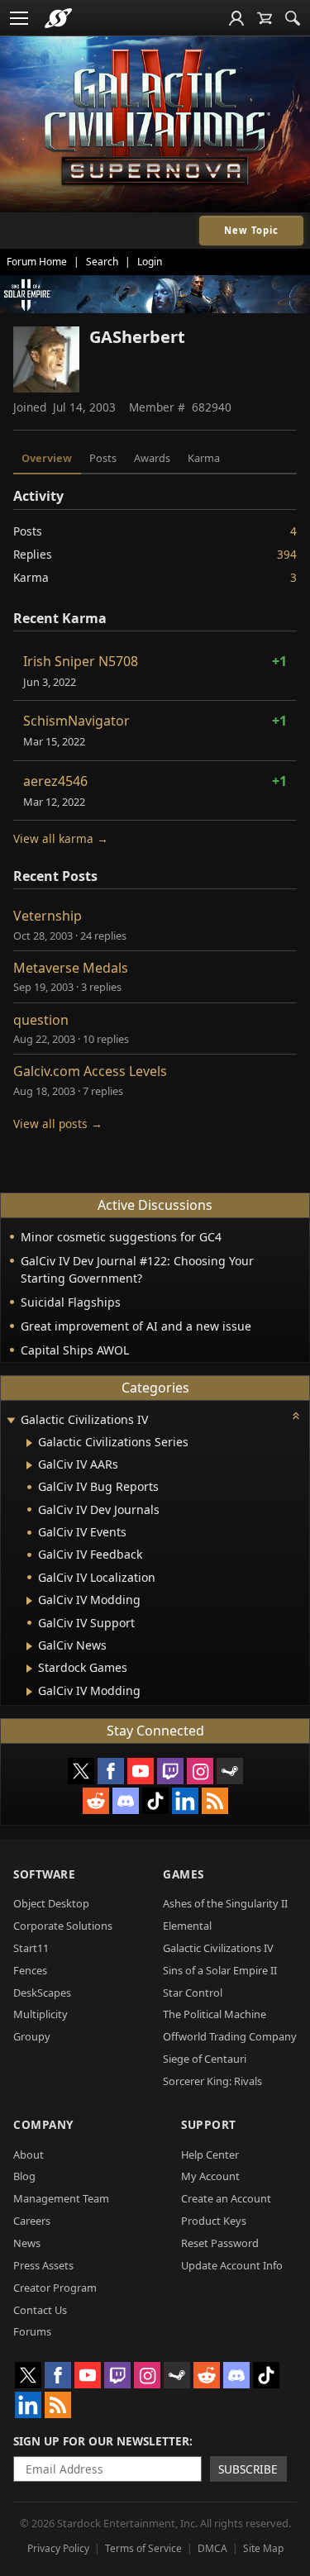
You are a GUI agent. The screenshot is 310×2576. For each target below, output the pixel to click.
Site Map (263, 2548)
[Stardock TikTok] (155, 1801)
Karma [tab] (204, 458)
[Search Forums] (293, 18)
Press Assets (43, 2265)
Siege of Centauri (205, 2059)
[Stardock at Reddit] (96, 1801)
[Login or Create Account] (236, 18)
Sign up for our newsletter (101, 2441)
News (27, 2243)
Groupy (32, 2036)
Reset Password (220, 2243)
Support (209, 2124)
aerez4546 (55, 781)
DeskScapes (42, 1993)
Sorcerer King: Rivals (212, 2081)
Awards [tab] (152, 458)
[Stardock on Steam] (230, 1771)
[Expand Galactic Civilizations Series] (29, 1443)
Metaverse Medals (71, 968)
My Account (210, 2176)
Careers (32, 2221)
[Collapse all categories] (296, 1416)
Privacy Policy (58, 2548)
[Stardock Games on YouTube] (141, 1771)
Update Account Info (232, 2265)
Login (150, 262)
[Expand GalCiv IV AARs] (29, 1465)
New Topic (251, 230)
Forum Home (37, 262)
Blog (24, 2176)
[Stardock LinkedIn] (185, 1801)
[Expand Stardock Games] (29, 1669)
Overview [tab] (47, 458)
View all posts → (58, 1124)
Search (102, 262)
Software (44, 1874)
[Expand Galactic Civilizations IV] (11, 1421)
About (29, 2155)
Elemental (187, 1926)
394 (287, 554)
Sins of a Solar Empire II (220, 1970)
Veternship (48, 916)
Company (43, 2124)
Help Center (210, 2155)
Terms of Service (143, 2548)
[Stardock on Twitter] (81, 1771)
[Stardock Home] (58, 18)
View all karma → (61, 838)
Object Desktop (51, 1903)
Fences (30, 1970)
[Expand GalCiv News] (29, 1646)
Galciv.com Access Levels (90, 1071)
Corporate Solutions (63, 1926)
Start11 (31, 1948)
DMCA (212, 2548)
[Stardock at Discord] (126, 1801)
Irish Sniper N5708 (81, 661)
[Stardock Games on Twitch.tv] (170, 1771)
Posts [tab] (103, 458)
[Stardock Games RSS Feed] (215, 1801)
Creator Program (55, 2288)
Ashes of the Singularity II (225, 1903)
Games (184, 1874)
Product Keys (214, 2221)
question (41, 1020)
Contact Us (40, 2310)
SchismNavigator (76, 721)
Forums (32, 2331)
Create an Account (226, 2198)
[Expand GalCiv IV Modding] (29, 1601)
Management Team (61, 2198)
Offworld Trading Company (230, 2036)
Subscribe (248, 2469)
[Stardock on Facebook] (111, 1771)
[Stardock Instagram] (200, 1771)
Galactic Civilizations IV (218, 1948)
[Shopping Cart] (265, 18)
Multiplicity (41, 2014)
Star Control (193, 1993)
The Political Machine (215, 2014)
